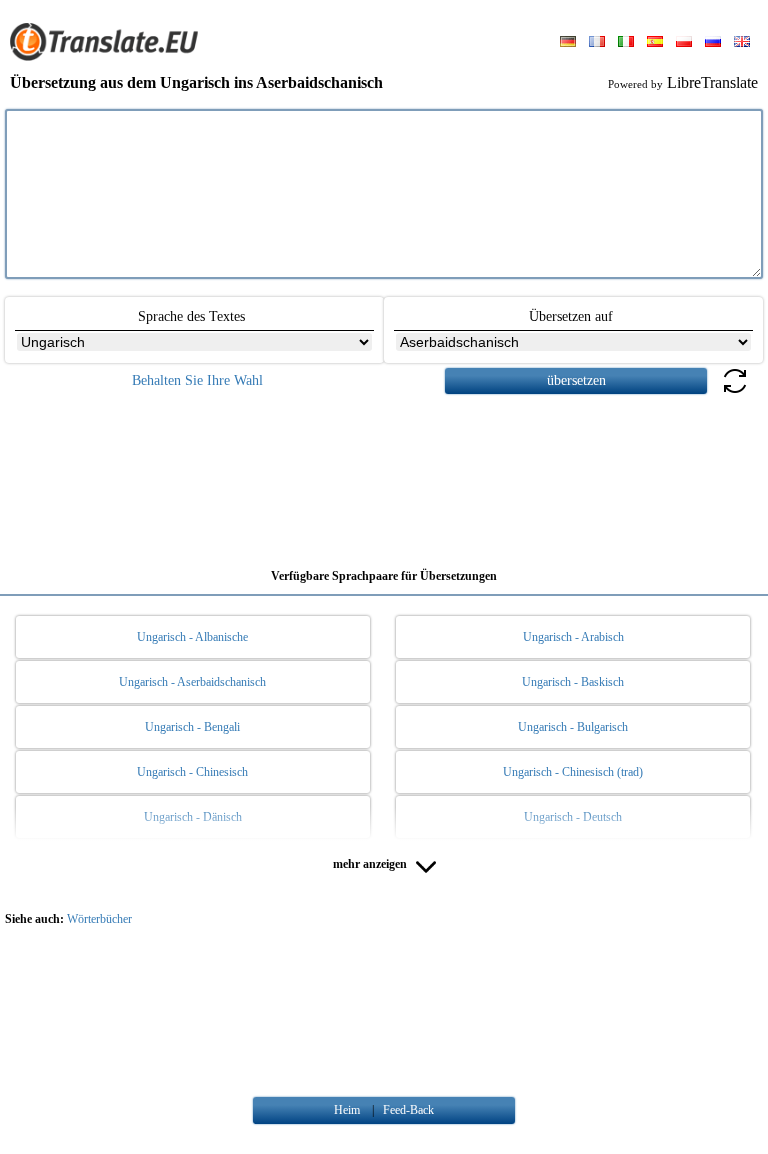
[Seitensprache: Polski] (684, 43)
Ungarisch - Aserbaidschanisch (192, 682)
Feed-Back (408, 1110)
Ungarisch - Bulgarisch (573, 727)
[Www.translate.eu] (110, 57)
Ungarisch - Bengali (192, 727)
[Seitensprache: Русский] (713, 43)
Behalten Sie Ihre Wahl (197, 380)
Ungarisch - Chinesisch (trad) (573, 772)
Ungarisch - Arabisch (573, 637)
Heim (347, 1110)
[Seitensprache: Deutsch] (568, 43)
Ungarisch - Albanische (192, 637)
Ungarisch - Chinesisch (192, 772)
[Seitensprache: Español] (655, 43)
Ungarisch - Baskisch (573, 682)
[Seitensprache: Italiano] (626, 43)
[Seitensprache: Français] (597, 43)
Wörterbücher (99, 919)
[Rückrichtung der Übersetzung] (735, 392)
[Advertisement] (384, 474)
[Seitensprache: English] (742, 43)
